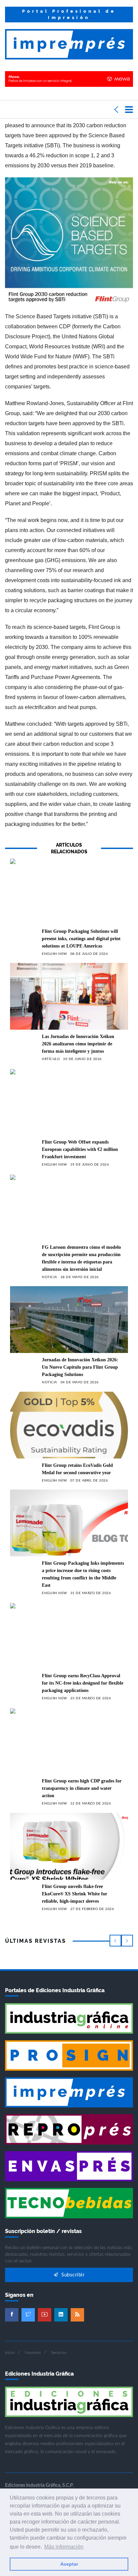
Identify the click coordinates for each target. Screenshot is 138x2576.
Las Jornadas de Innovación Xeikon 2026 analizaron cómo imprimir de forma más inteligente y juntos (78, 1044)
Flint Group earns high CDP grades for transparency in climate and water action (82, 1788)
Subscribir (72, 2275)
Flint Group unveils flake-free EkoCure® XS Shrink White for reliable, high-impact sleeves (75, 1894)
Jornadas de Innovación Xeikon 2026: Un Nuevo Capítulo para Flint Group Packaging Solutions (80, 1367)
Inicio (10, 2353)
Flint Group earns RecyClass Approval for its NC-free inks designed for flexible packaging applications (83, 1683)
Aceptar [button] (69, 2564)
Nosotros (33, 2353)
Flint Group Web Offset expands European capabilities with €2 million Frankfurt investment (80, 1149)
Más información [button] (64, 2547)
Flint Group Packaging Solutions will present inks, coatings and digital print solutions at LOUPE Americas (81, 939)
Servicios (59, 2353)
